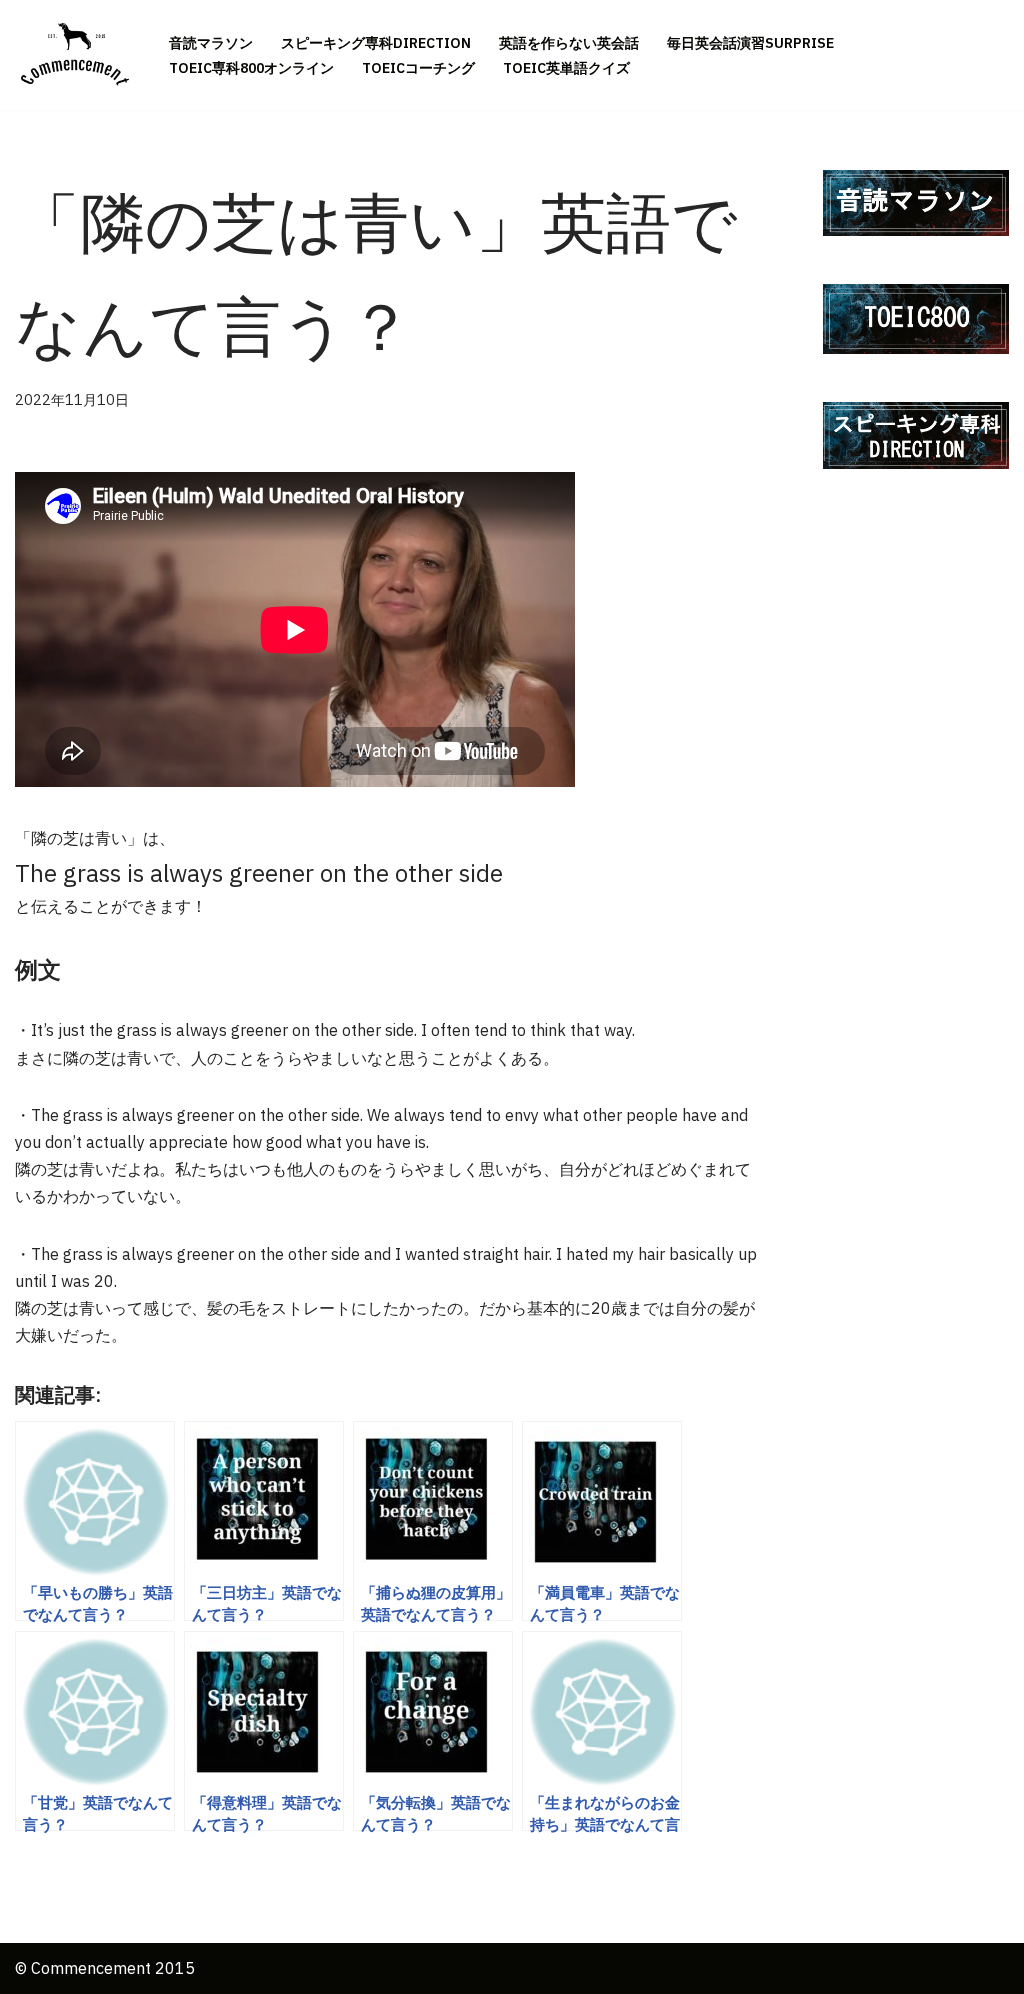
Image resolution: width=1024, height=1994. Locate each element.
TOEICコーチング (418, 68)
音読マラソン (211, 43)
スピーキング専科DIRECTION (376, 43)
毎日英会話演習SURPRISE (750, 43)
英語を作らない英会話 (569, 43)
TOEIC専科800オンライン (251, 68)
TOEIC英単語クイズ (566, 68)
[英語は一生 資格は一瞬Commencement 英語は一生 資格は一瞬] (75, 55)
